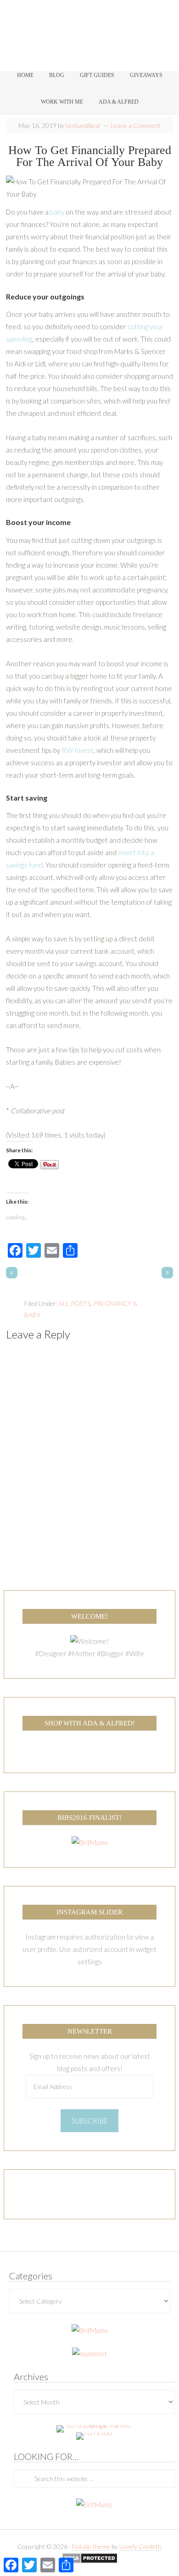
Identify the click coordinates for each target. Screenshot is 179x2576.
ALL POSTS (75, 1303)
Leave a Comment (136, 125)
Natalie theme (91, 2546)
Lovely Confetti (140, 2546)
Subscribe (89, 2121)
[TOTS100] (94, 2432)
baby (57, 212)
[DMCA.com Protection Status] (90, 2559)
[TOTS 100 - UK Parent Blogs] (94, 2425)
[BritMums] (90, 1842)
